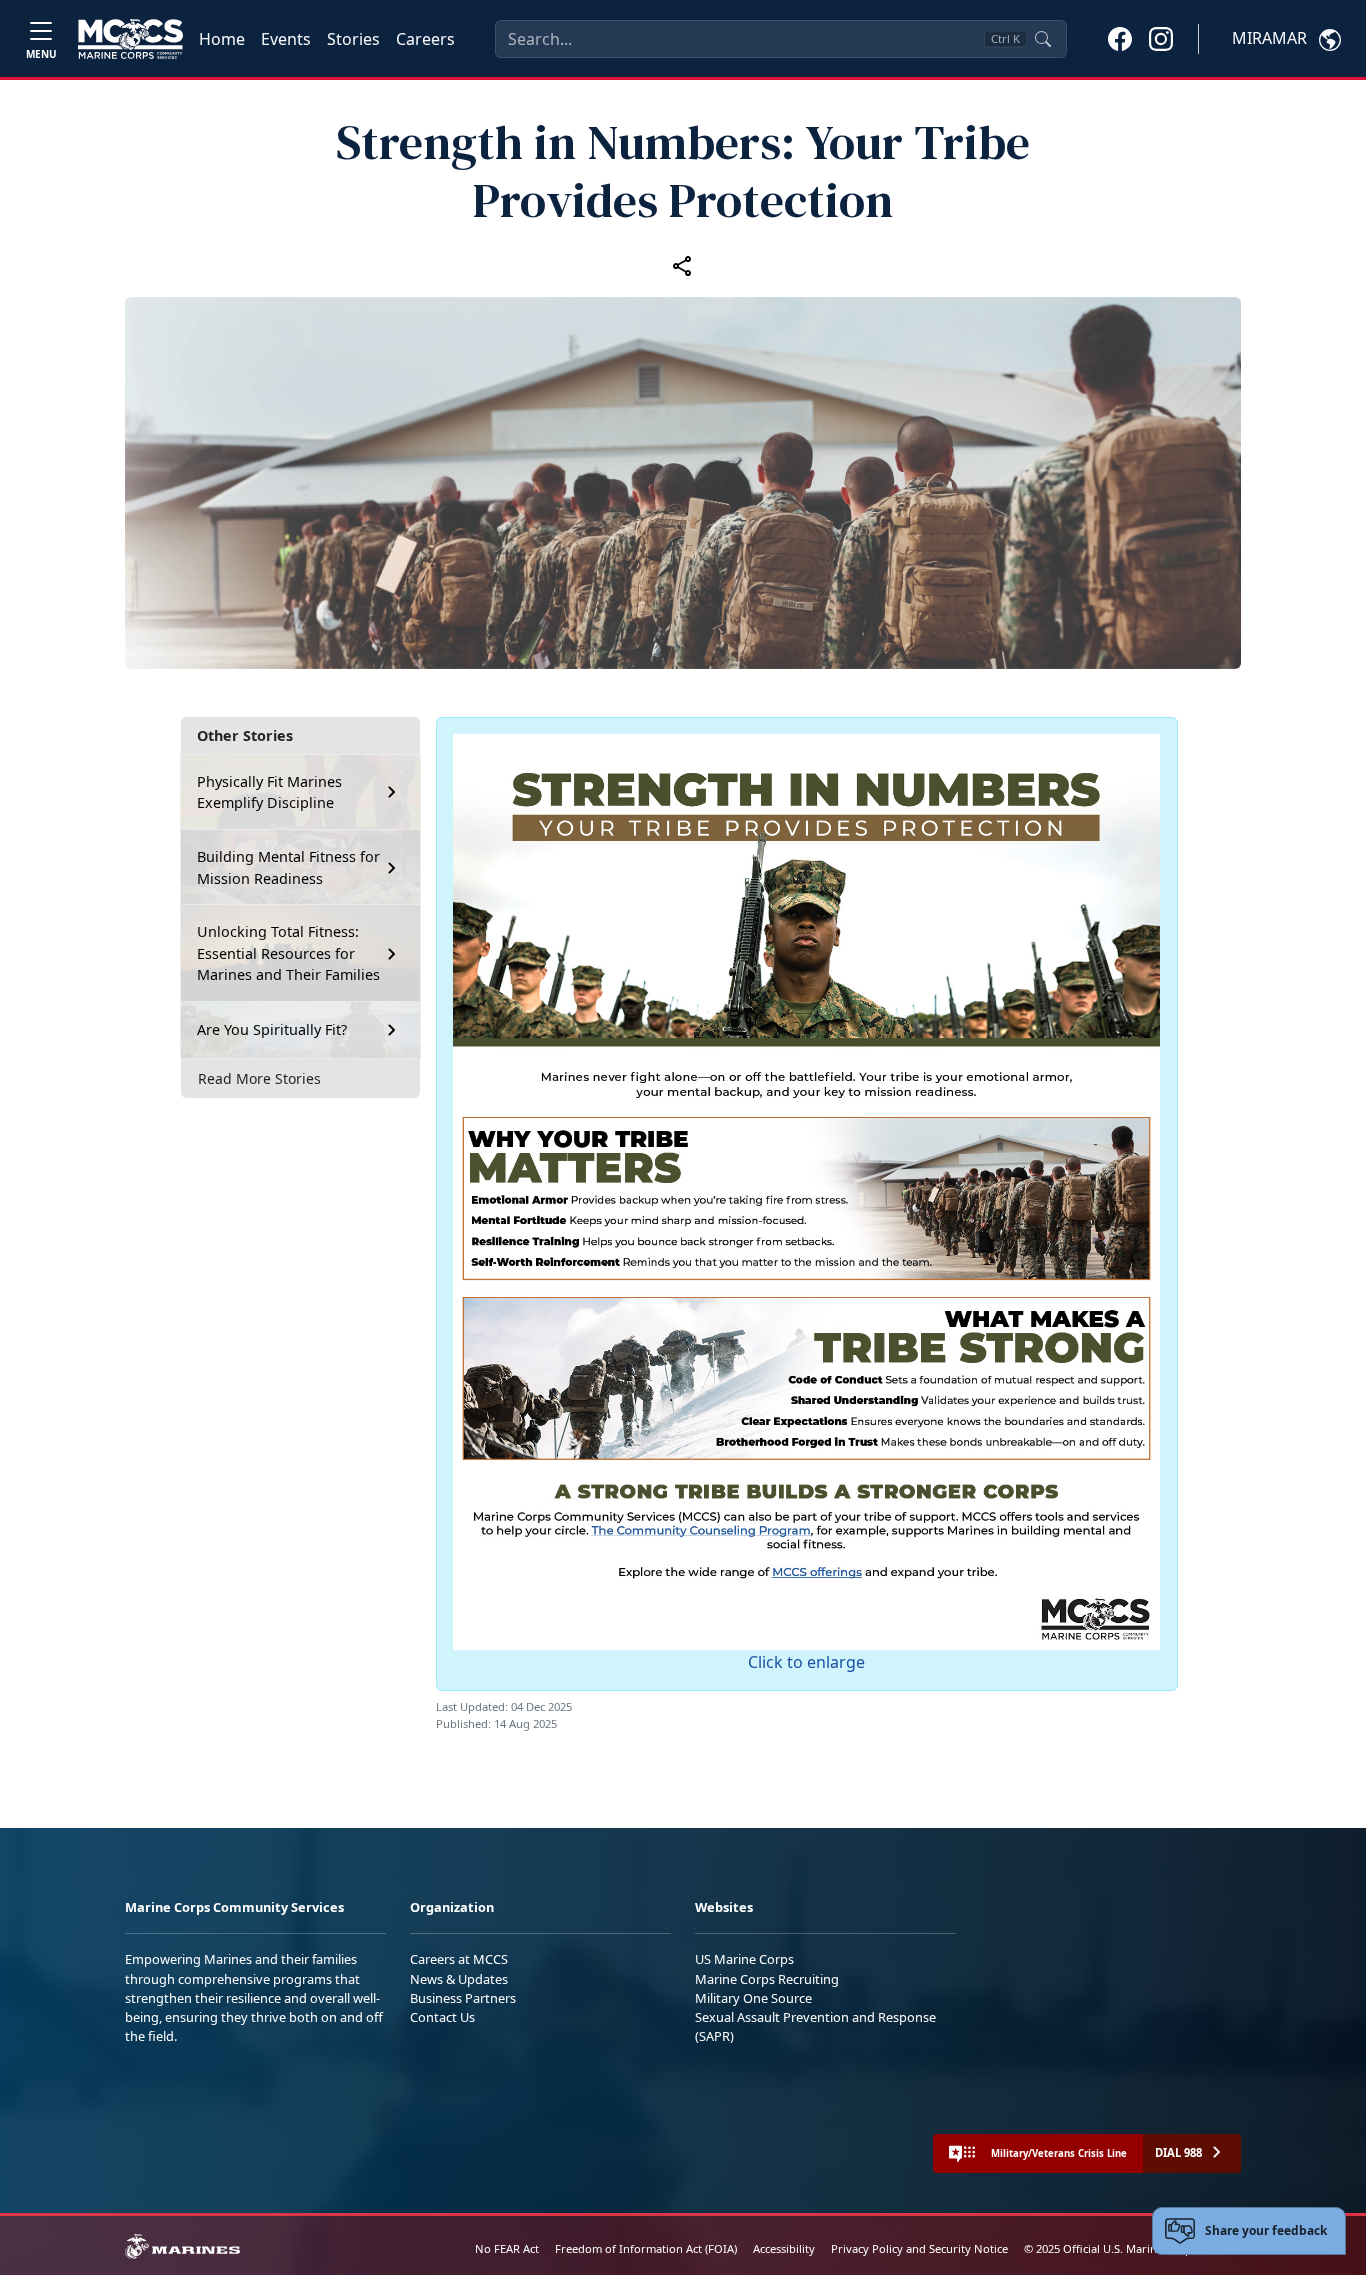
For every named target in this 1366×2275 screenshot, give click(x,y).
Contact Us (442, 2017)
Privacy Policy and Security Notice (919, 2248)
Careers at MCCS (459, 1959)
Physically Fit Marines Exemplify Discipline (269, 792)
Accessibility (784, 2248)
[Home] (130, 39)
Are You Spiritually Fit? (272, 1029)
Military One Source (753, 1998)
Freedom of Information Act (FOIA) (646, 2248)
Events (286, 39)
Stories (353, 39)
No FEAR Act (507, 2248)
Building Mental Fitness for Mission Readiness (288, 867)
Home (222, 39)
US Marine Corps (744, 1959)
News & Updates (459, 1979)
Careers (425, 39)
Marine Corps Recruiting (767, 1979)
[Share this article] (683, 265)
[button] (1120, 38)
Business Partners (463, 1998)
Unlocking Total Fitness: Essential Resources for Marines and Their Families (288, 953)
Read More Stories (259, 1078)
